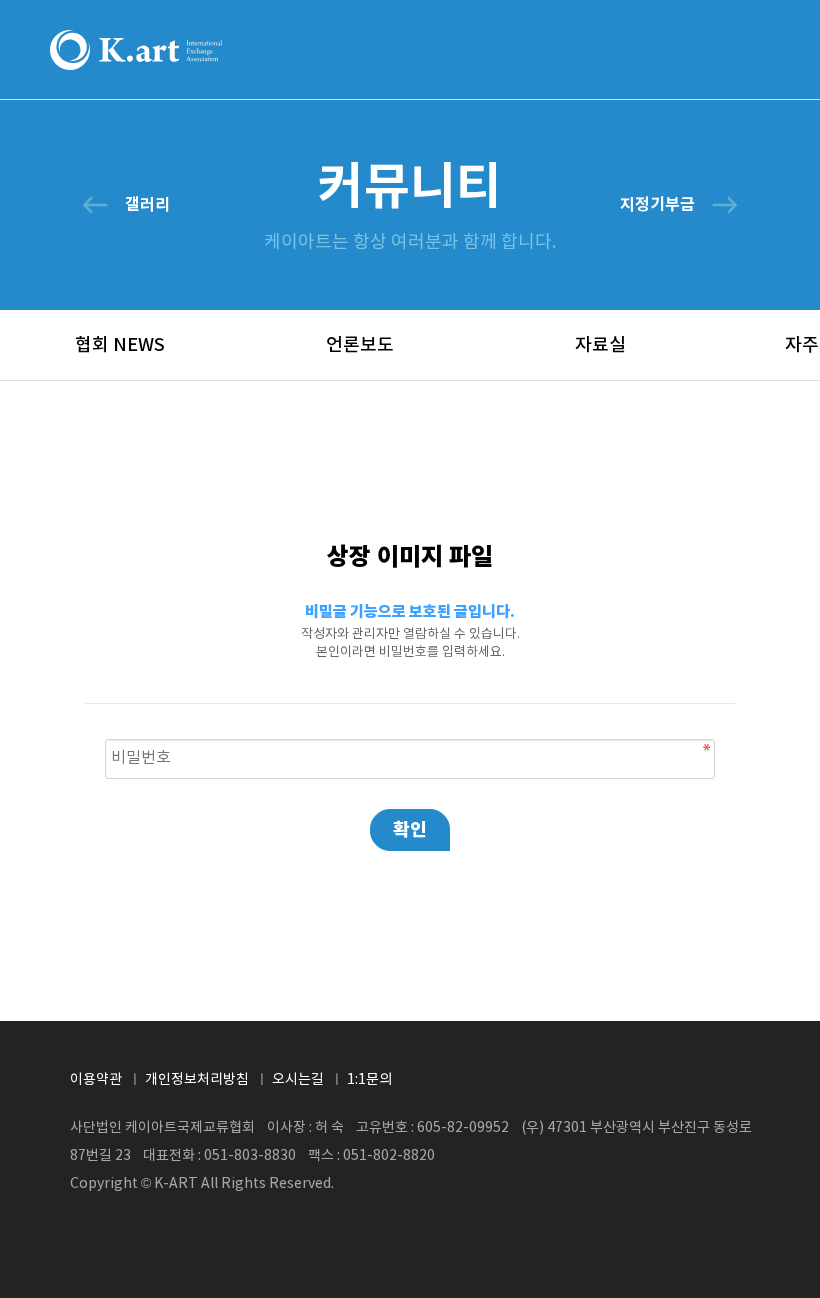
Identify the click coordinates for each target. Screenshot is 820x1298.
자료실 (600, 345)
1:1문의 (369, 1080)
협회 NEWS (120, 345)
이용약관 (96, 1080)
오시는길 (298, 1080)
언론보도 (360, 345)
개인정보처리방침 (197, 1080)
